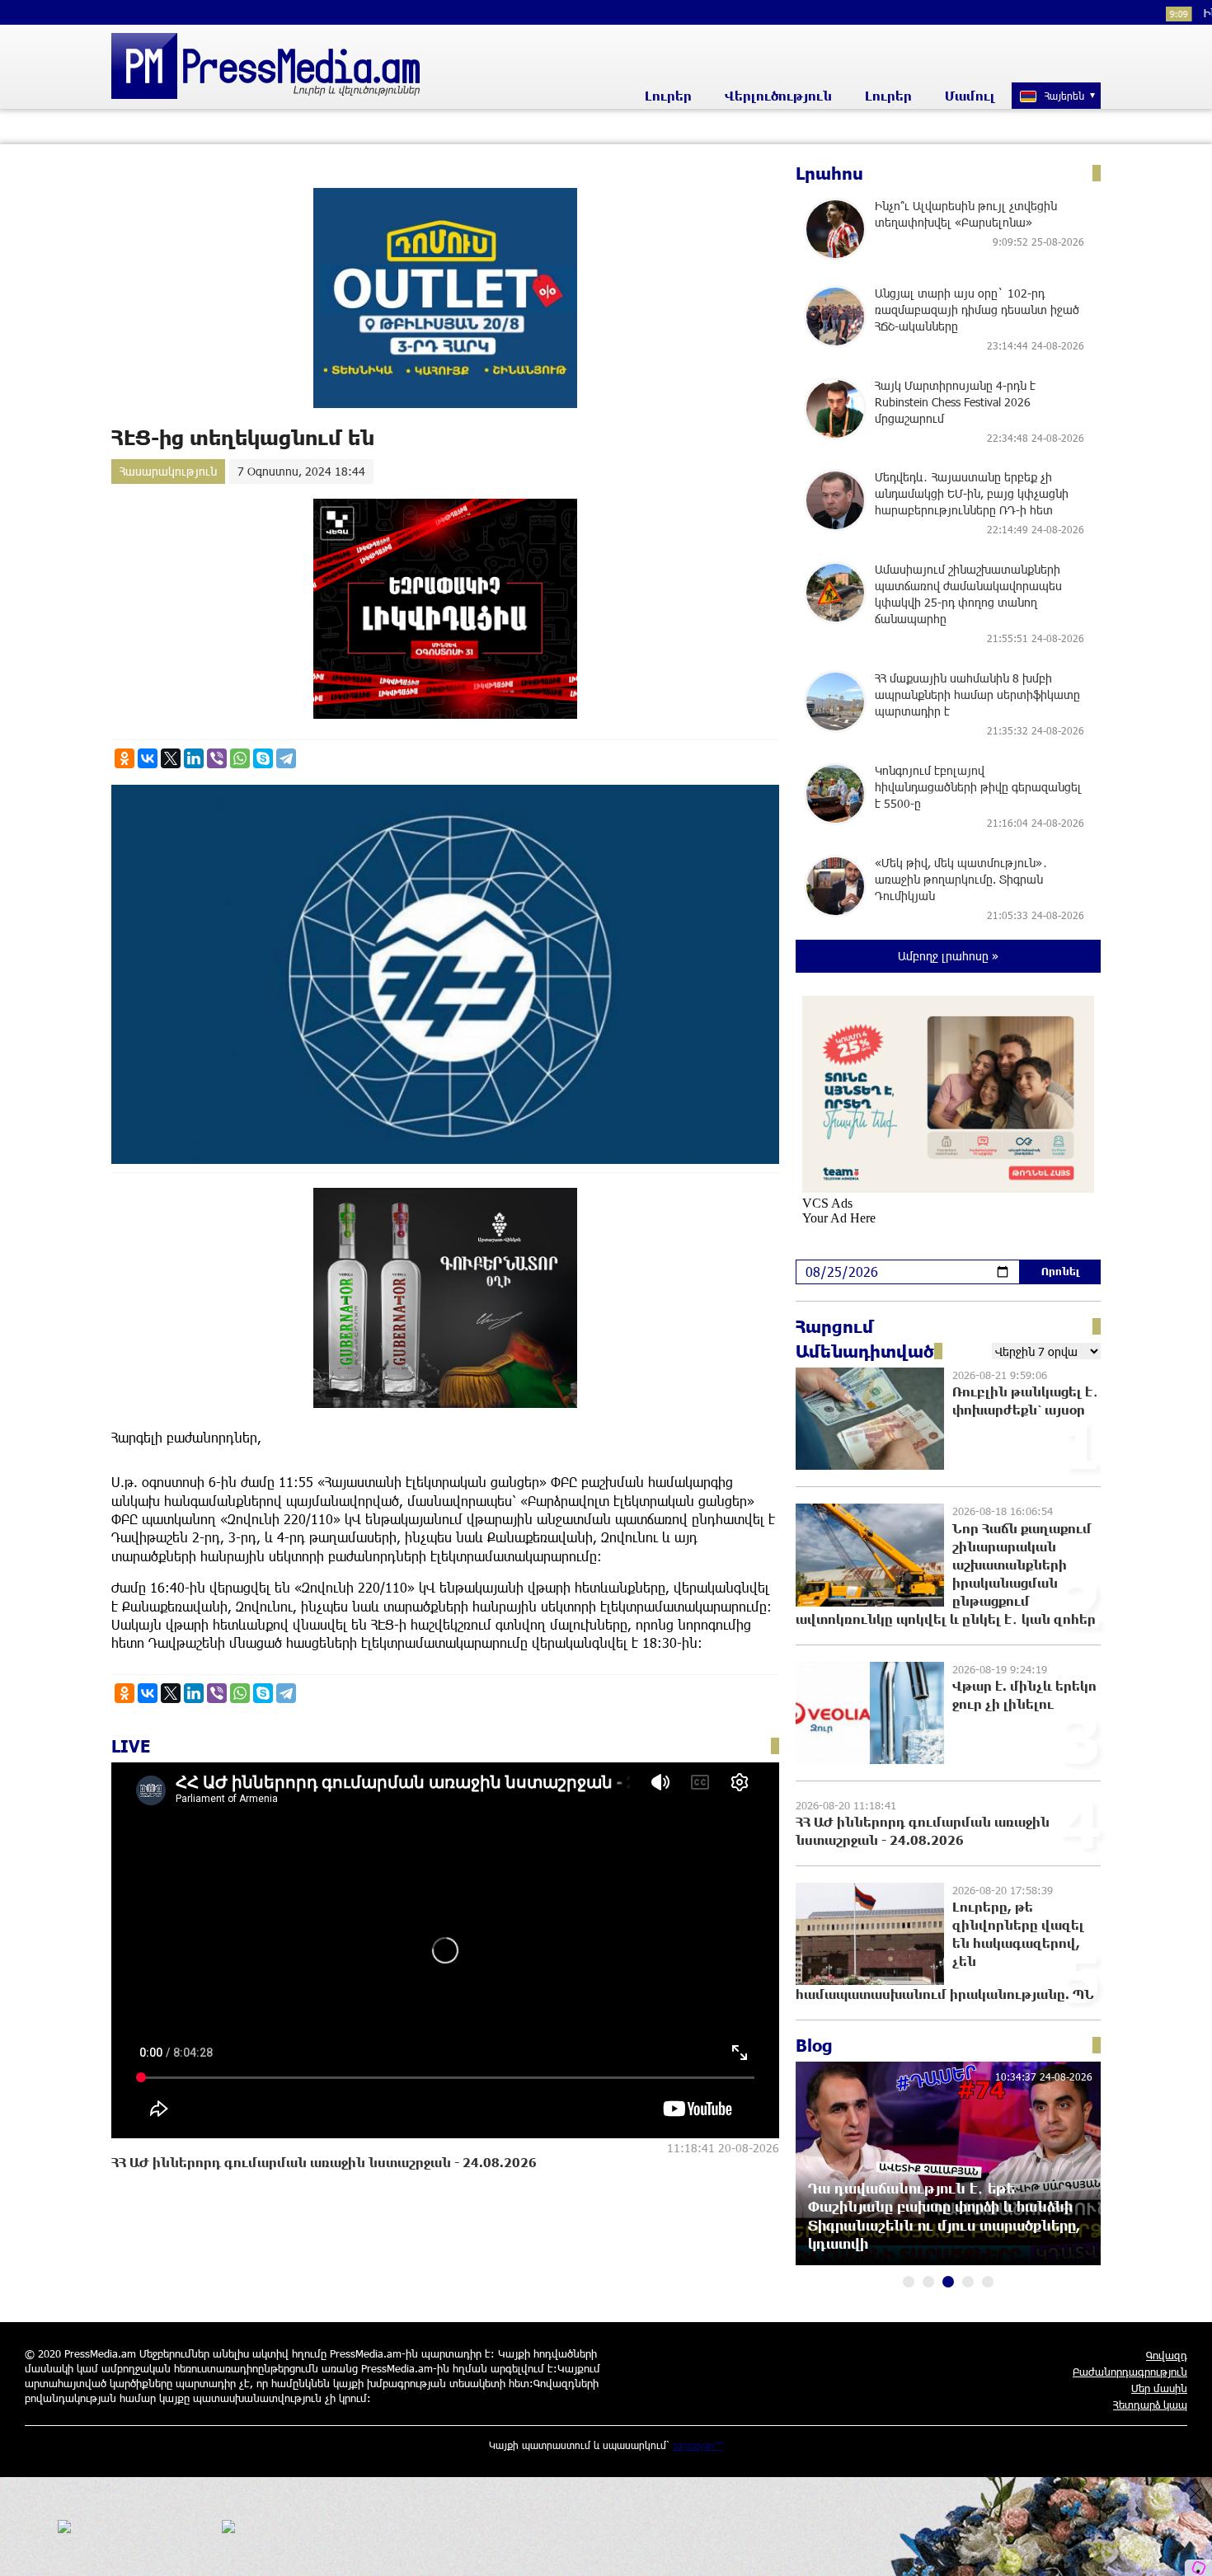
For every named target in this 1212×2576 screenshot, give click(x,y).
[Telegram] (286, 758)
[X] (171, 758)
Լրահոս (829, 173)
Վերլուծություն (778, 96)
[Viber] (217, 758)
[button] (909, 2282)
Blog (814, 2045)
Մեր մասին (1159, 2388)
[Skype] (263, 758)
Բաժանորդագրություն (1130, 2372)
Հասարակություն (168, 471)
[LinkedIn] (194, 758)
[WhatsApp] (240, 758)
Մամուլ (970, 96)
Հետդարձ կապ (1150, 2405)
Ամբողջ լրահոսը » (948, 956)
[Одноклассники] (124, 758)
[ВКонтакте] (148, 758)
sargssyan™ (698, 2445)
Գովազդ (1167, 2355)
